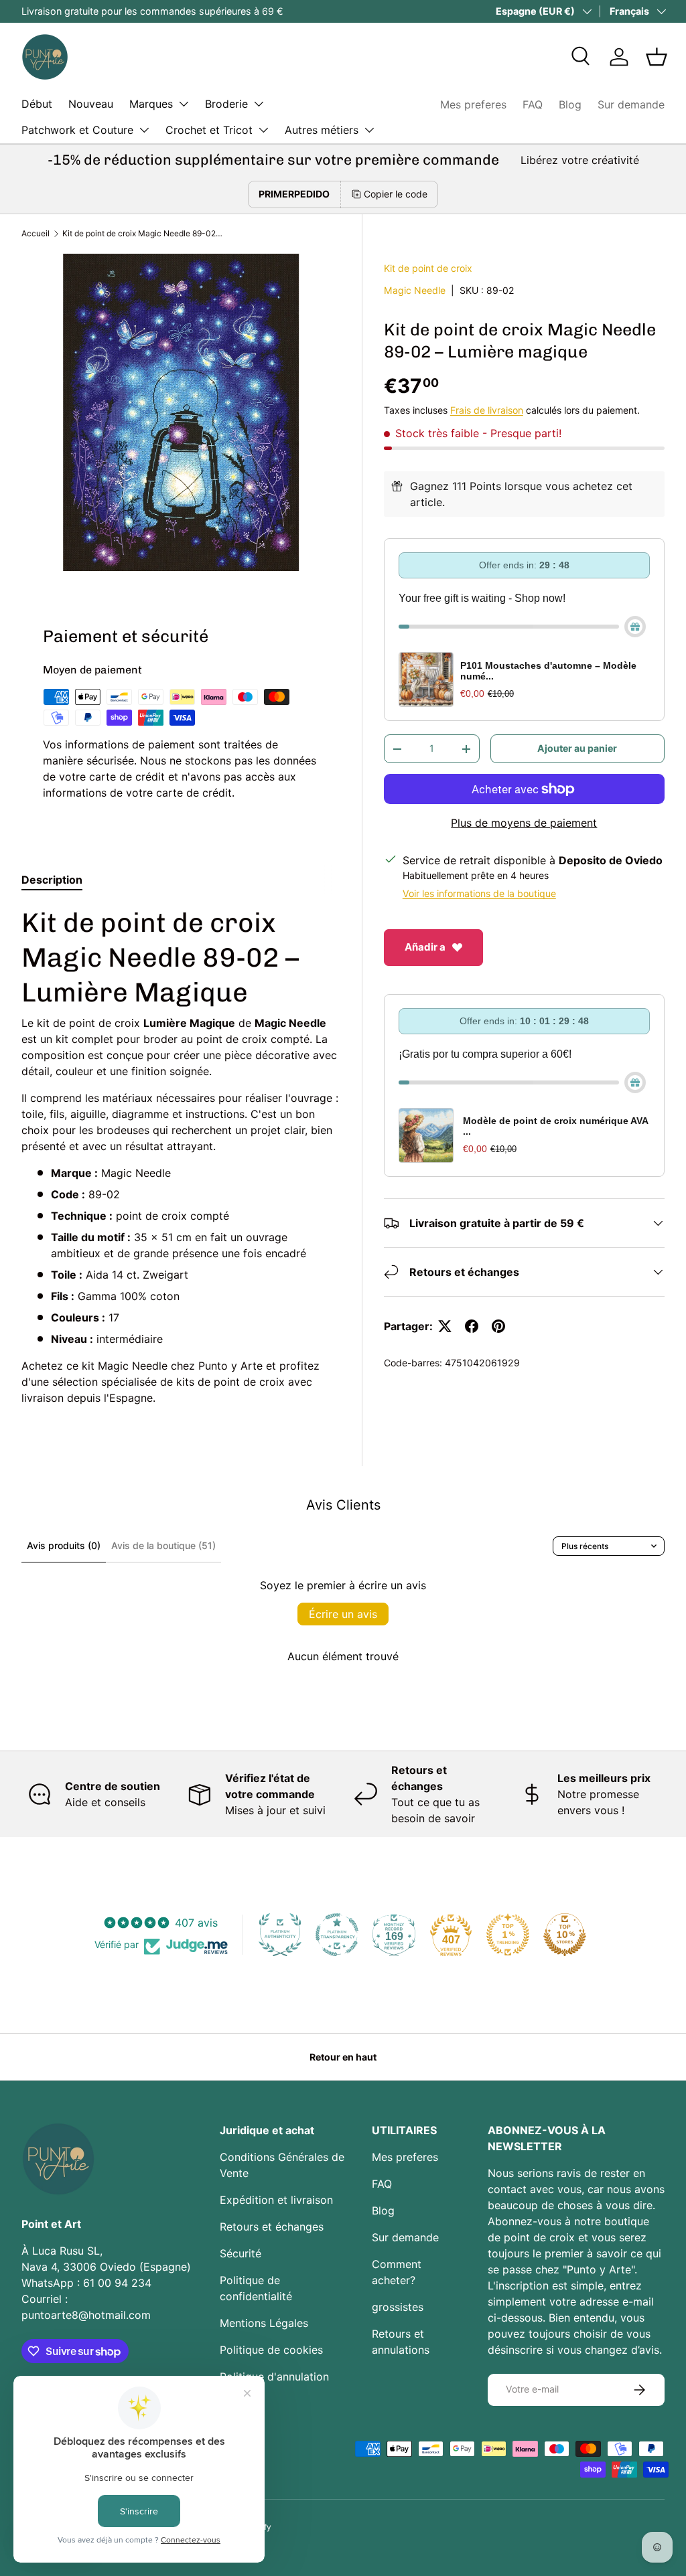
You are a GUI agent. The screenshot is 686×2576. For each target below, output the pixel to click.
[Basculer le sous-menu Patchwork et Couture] (144, 130)
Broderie (226, 104)
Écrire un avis (343, 1614)
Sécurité (241, 2253)
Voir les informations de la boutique (479, 893)
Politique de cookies (271, 2350)
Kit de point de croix (428, 268)
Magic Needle (415, 290)
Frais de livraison (487, 410)
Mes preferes (473, 104)
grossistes (398, 2307)
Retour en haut (343, 2057)
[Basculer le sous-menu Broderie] (259, 104)
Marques (151, 104)
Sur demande (631, 104)
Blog (570, 104)
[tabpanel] (181, 1155)
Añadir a (425, 947)
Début (37, 104)
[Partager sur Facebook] (472, 1326)
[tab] (52, 880)
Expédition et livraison (276, 2200)
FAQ (533, 104)
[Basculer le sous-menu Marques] (184, 104)
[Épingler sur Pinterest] (498, 1326)
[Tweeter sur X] (445, 1326)
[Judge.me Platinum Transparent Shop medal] (337, 1935)
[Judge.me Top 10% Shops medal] (565, 1935)
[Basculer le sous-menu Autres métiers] (369, 130)
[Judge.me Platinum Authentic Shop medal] (280, 1935)
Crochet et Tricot (209, 130)
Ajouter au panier (577, 748)
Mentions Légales (264, 2323)
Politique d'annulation (274, 2377)
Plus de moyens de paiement (524, 823)
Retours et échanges (272, 2227)
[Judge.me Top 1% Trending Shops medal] (508, 1935)
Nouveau (91, 104)
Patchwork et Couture (77, 130)
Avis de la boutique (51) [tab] (163, 1545)
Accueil (36, 233)
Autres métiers (322, 130)
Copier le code (396, 194)
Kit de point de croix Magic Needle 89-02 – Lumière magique (143, 233)
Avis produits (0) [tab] (64, 1545)
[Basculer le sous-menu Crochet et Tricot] (263, 130)
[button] (657, 57)
